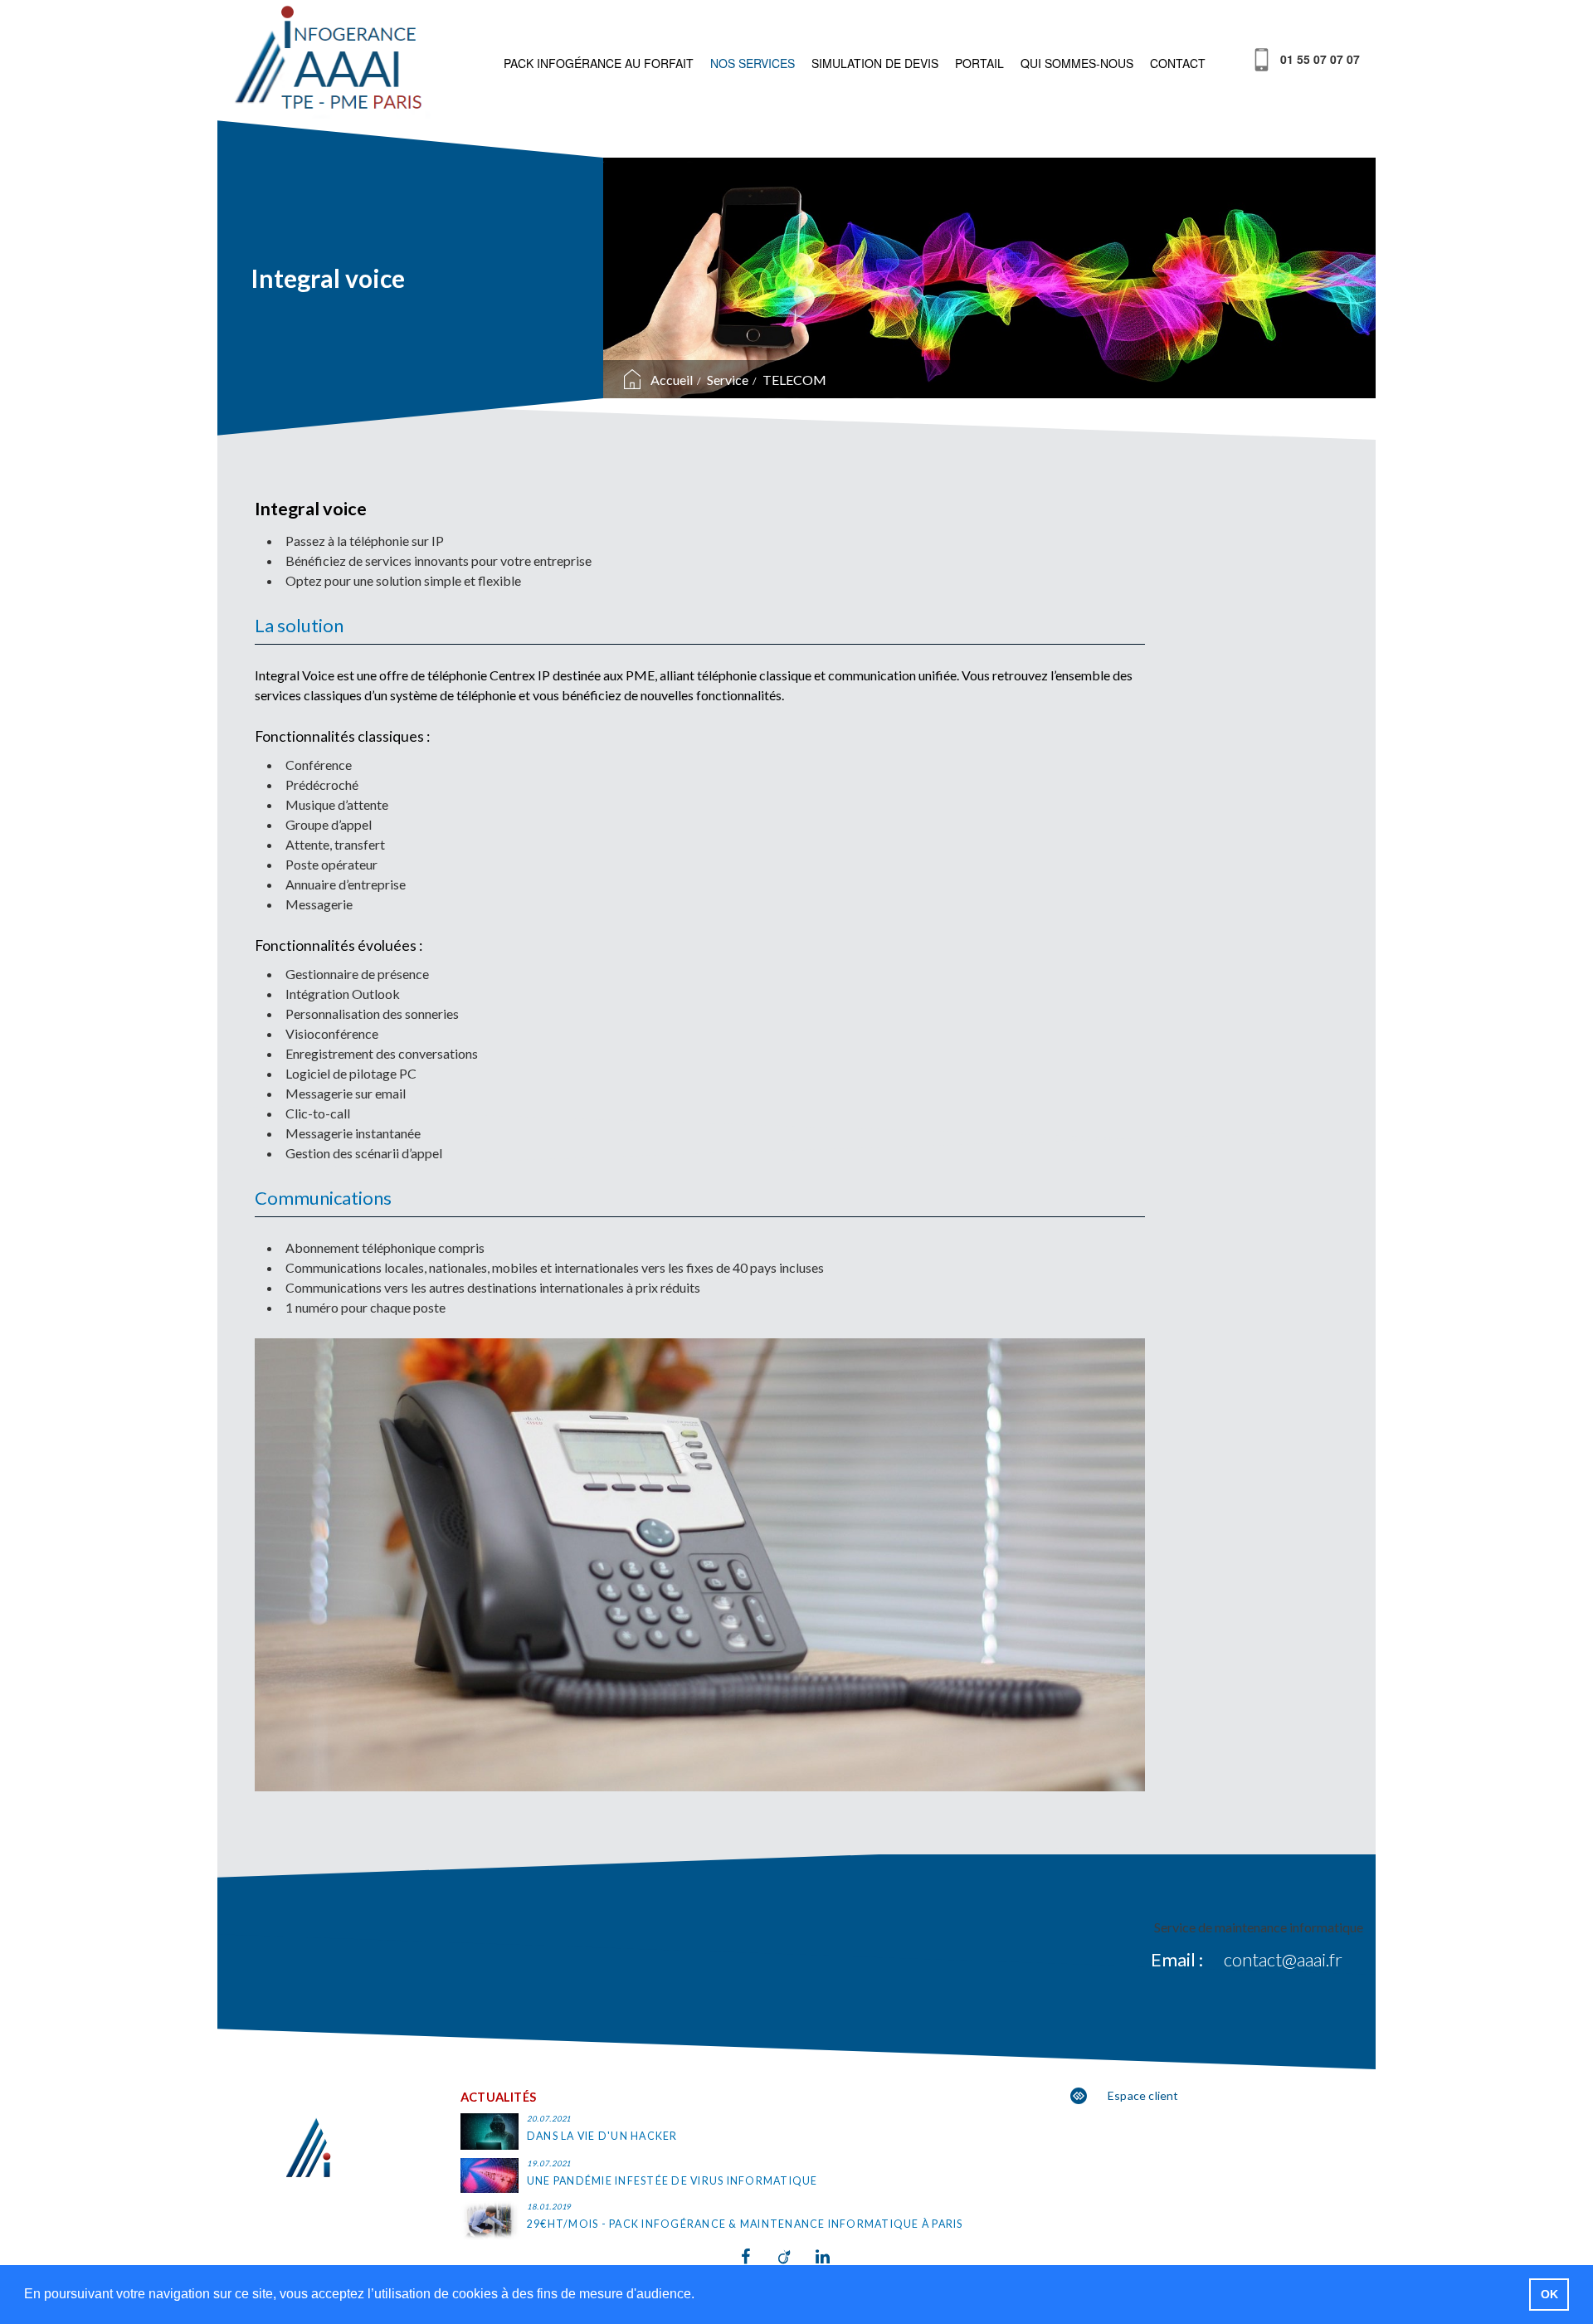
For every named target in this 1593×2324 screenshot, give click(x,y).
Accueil (672, 380)
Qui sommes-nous (1077, 63)
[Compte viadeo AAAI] (797, 2257)
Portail (979, 63)
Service (728, 380)
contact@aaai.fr (1283, 1959)
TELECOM (794, 380)
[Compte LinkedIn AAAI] (834, 2257)
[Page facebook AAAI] (760, 2257)
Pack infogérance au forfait (599, 63)
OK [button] (1549, 2294)
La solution (299, 625)
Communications (323, 1198)
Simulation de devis (875, 63)
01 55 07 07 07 (1320, 59)
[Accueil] (331, 61)
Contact (1178, 63)
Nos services (753, 63)
